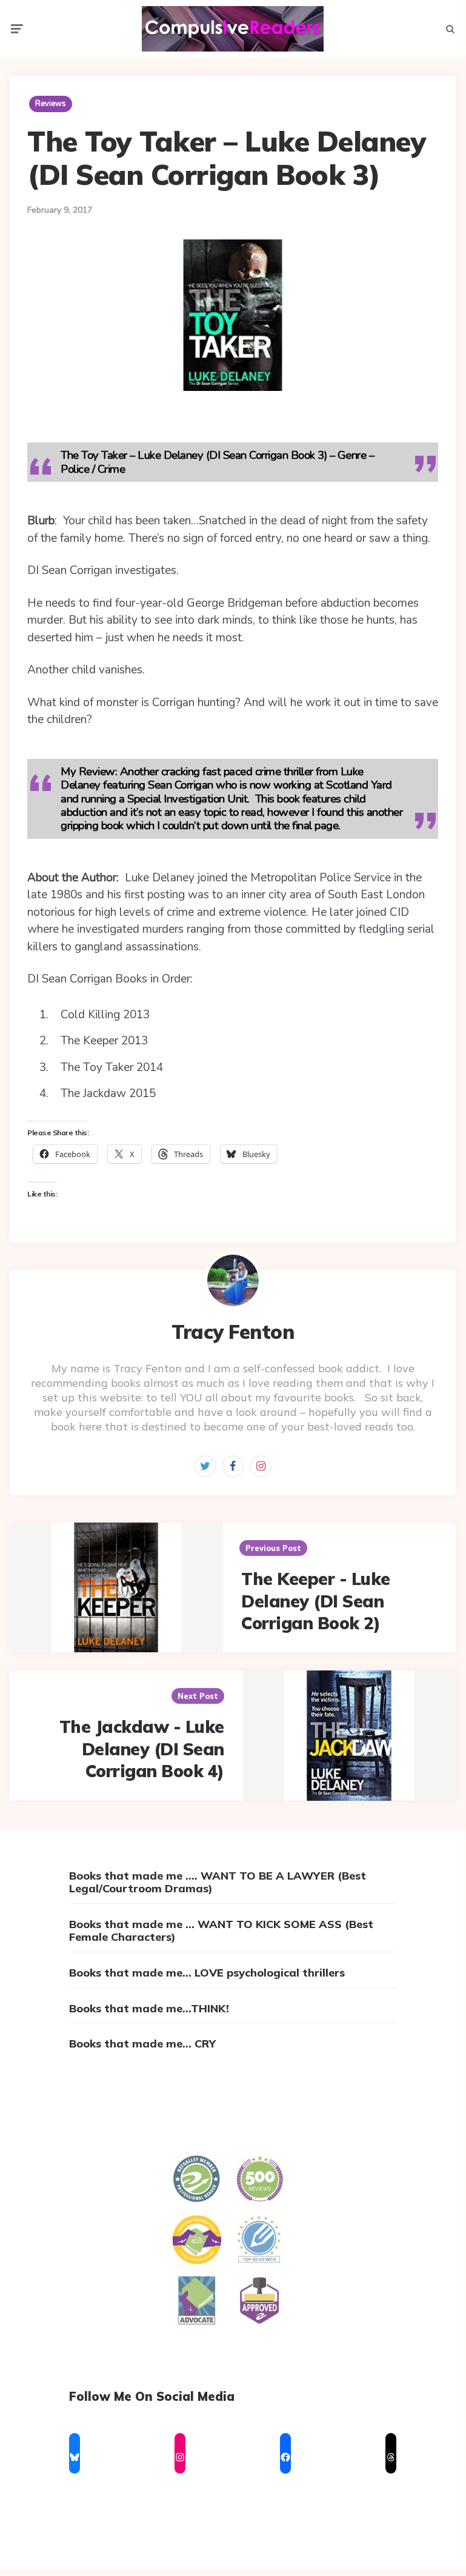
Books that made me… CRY (142, 2044)
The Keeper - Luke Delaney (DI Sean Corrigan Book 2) (316, 1601)
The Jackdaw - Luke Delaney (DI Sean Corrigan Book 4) (142, 1749)
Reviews (51, 104)
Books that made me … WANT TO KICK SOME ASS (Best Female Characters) (221, 1931)
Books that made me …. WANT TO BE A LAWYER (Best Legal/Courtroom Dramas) (218, 1882)
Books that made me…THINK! (149, 2008)
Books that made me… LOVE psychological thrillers (207, 1973)
